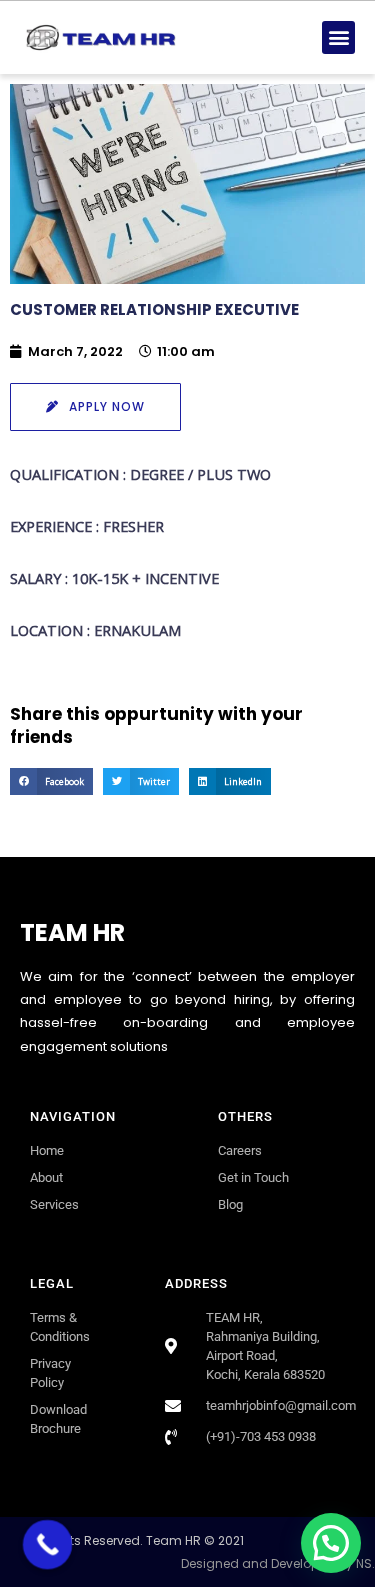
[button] (338, 37)
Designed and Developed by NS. (278, 1563)
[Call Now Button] (48, 1545)
